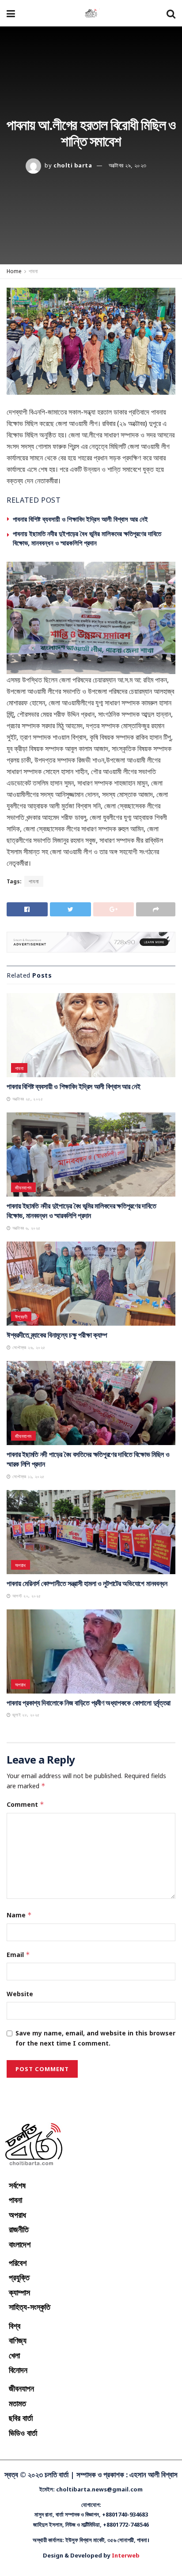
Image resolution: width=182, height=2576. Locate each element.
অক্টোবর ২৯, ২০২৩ (128, 165)
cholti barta (73, 165)
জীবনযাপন (23, 1188)
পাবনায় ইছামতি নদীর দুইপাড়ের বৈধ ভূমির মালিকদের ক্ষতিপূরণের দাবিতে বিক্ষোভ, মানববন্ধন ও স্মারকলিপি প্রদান (87, 538)
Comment (25, 1804)
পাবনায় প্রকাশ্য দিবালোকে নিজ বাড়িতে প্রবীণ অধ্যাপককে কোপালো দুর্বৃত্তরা (89, 1703)
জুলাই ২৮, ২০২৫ (25, 1715)
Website (20, 1994)
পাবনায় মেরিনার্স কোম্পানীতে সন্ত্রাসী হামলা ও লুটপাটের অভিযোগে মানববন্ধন (87, 1583)
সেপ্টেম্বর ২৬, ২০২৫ (28, 1347)
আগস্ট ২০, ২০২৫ (26, 1596)
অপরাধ (21, 1565)
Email (18, 1955)
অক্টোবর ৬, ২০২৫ (25, 1228)
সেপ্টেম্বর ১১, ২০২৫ (27, 1476)
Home (14, 271)
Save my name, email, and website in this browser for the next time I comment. (95, 2038)
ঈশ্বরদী (21, 1317)
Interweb (126, 2555)
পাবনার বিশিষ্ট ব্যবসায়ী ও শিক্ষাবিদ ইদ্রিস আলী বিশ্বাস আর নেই (80, 519)
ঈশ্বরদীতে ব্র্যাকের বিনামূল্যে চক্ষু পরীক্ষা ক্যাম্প (57, 1335)
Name (19, 1915)
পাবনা (33, 271)
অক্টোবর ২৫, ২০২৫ (27, 1099)
